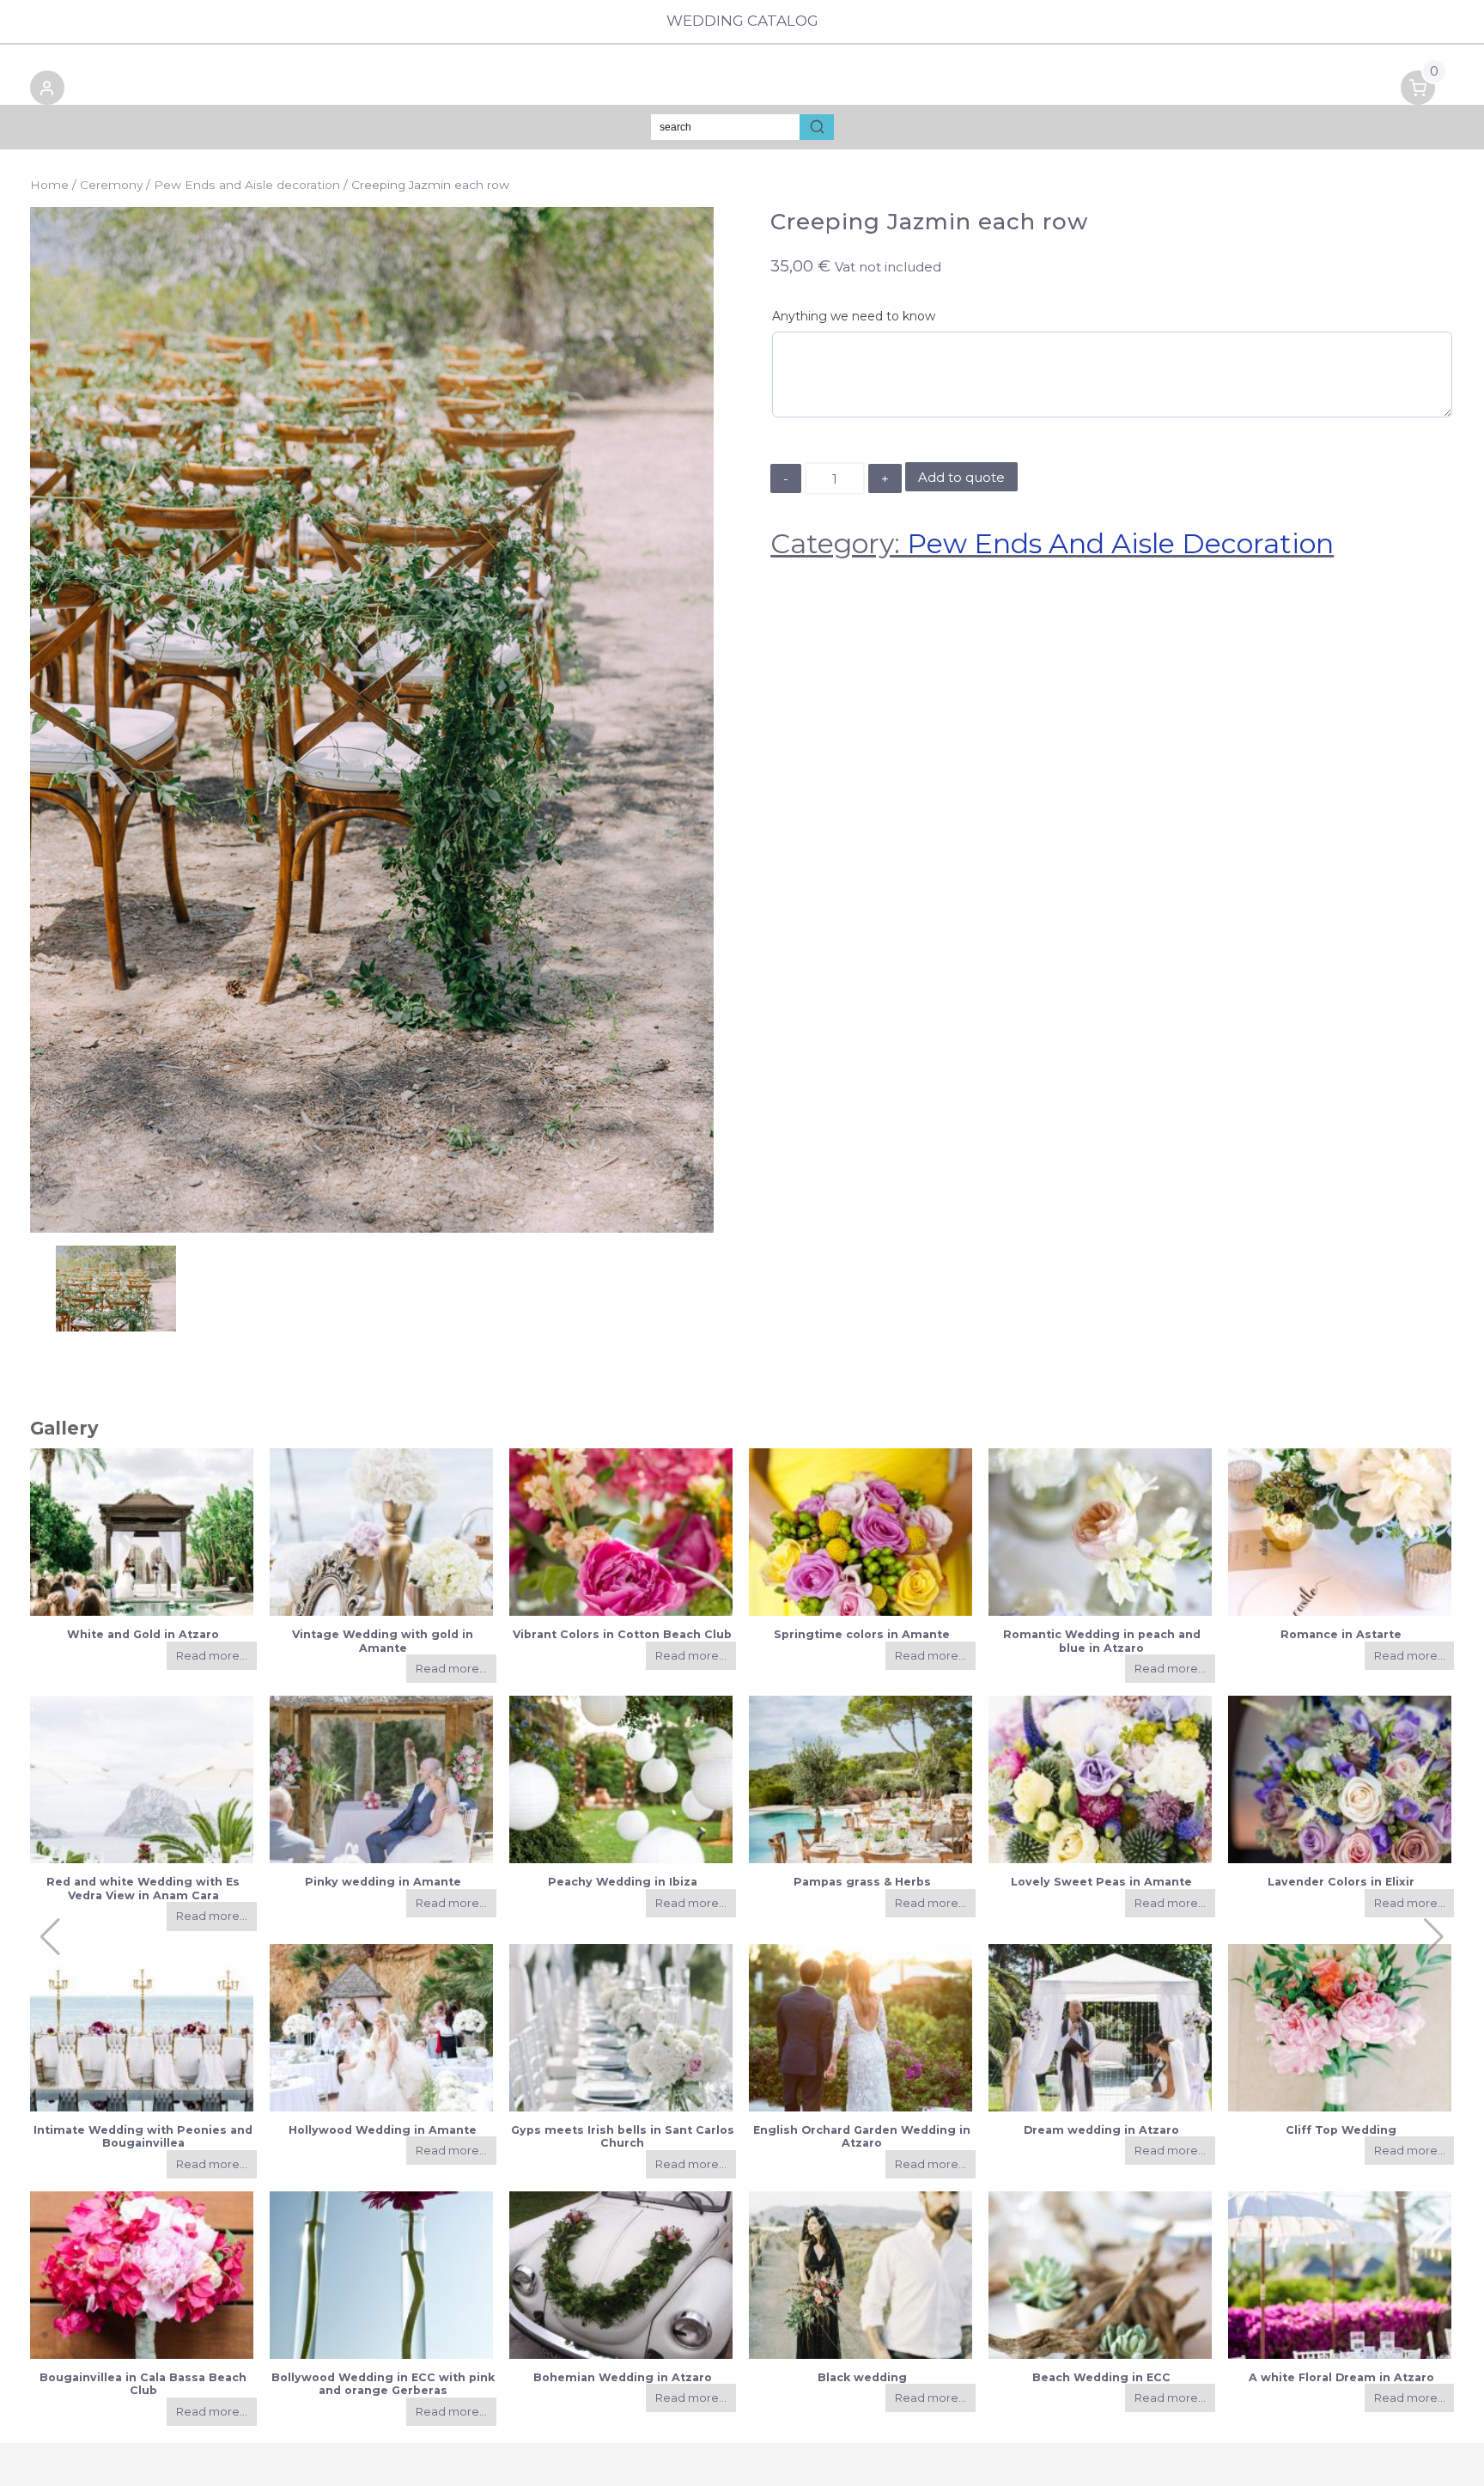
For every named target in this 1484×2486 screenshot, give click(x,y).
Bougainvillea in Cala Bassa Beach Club (143, 2384)
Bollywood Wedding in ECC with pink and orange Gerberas (383, 2384)
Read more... (212, 1656)
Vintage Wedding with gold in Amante (383, 1641)
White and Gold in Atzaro (143, 1634)
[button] (47, 91)
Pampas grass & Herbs (862, 1882)
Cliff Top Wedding (1341, 2130)
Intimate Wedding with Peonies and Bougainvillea (143, 2136)
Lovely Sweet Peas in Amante (1101, 1882)
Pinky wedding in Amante (383, 1882)
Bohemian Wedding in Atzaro (623, 2377)
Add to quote (961, 477)
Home (49, 185)
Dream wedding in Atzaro (1101, 2130)
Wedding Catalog (742, 21)
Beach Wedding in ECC (1101, 2377)
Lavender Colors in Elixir (1341, 1882)
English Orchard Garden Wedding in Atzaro (862, 2136)
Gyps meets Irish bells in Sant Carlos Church (623, 2136)
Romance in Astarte (1341, 1634)
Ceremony (111, 185)
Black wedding (862, 2377)
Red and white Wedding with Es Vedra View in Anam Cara (143, 1888)
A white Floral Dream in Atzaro (1341, 2377)
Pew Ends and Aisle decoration (247, 185)
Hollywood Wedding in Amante (383, 2130)
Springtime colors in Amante (862, 1634)
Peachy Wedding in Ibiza (623, 1882)
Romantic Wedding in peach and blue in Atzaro (1102, 1641)
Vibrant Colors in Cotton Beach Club (622, 1634)
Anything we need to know (854, 316)
